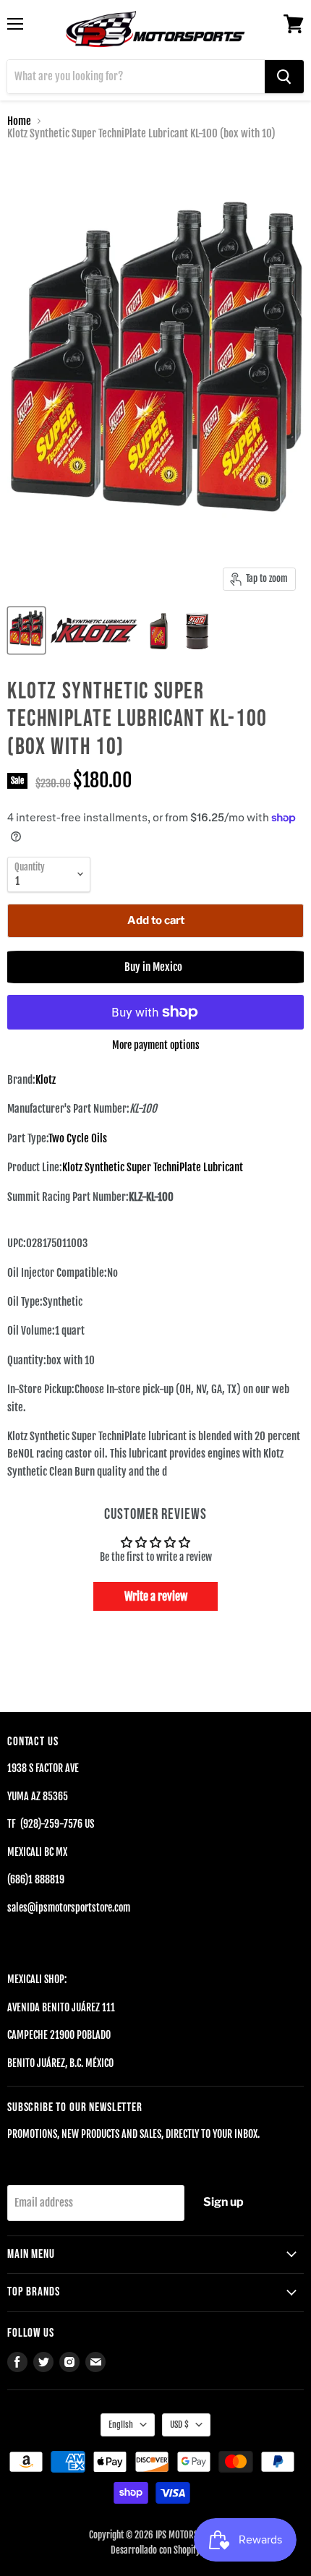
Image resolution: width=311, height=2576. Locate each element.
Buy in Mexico (155, 967)
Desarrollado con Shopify (155, 2550)
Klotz (46, 1080)
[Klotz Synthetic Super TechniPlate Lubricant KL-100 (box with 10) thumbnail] (26, 630)
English (121, 2425)
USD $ (179, 2425)
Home (19, 121)
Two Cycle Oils (78, 1138)
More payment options (156, 1045)
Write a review (156, 1596)
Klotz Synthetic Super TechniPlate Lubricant (153, 1167)
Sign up (223, 2202)
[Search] (284, 77)
